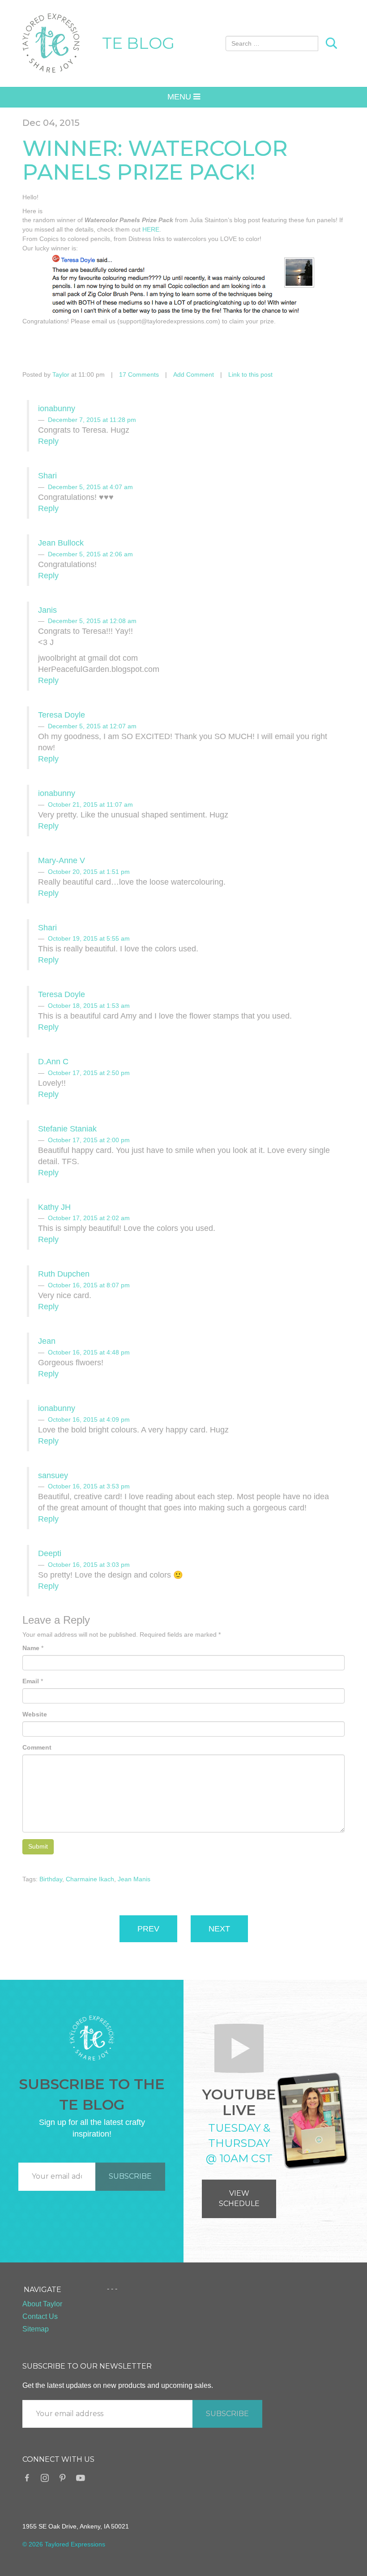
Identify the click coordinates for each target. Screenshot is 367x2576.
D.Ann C (53, 1062)
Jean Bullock (61, 543)
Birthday (51, 1879)
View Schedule (239, 2198)
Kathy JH (54, 1207)
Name (31, 1648)
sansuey (53, 1475)
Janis (47, 610)
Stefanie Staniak (67, 1129)
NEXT (219, 1929)
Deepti (50, 1553)
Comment (37, 1747)
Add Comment (194, 374)
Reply (48, 441)
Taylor (61, 374)
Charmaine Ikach (90, 1879)
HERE (151, 229)
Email (31, 1681)
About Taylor (42, 2304)
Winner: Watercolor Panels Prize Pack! (155, 160)
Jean (47, 1341)
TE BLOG (138, 43)
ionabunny (57, 409)
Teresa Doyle (62, 715)
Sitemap (36, 2329)
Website (35, 1714)
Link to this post (250, 374)
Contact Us (40, 2316)
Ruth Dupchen (64, 1274)
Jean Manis (134, 1879)
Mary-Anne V (62, 860)
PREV (148, 1929)
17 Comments (139, 374)
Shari (47, 476)
